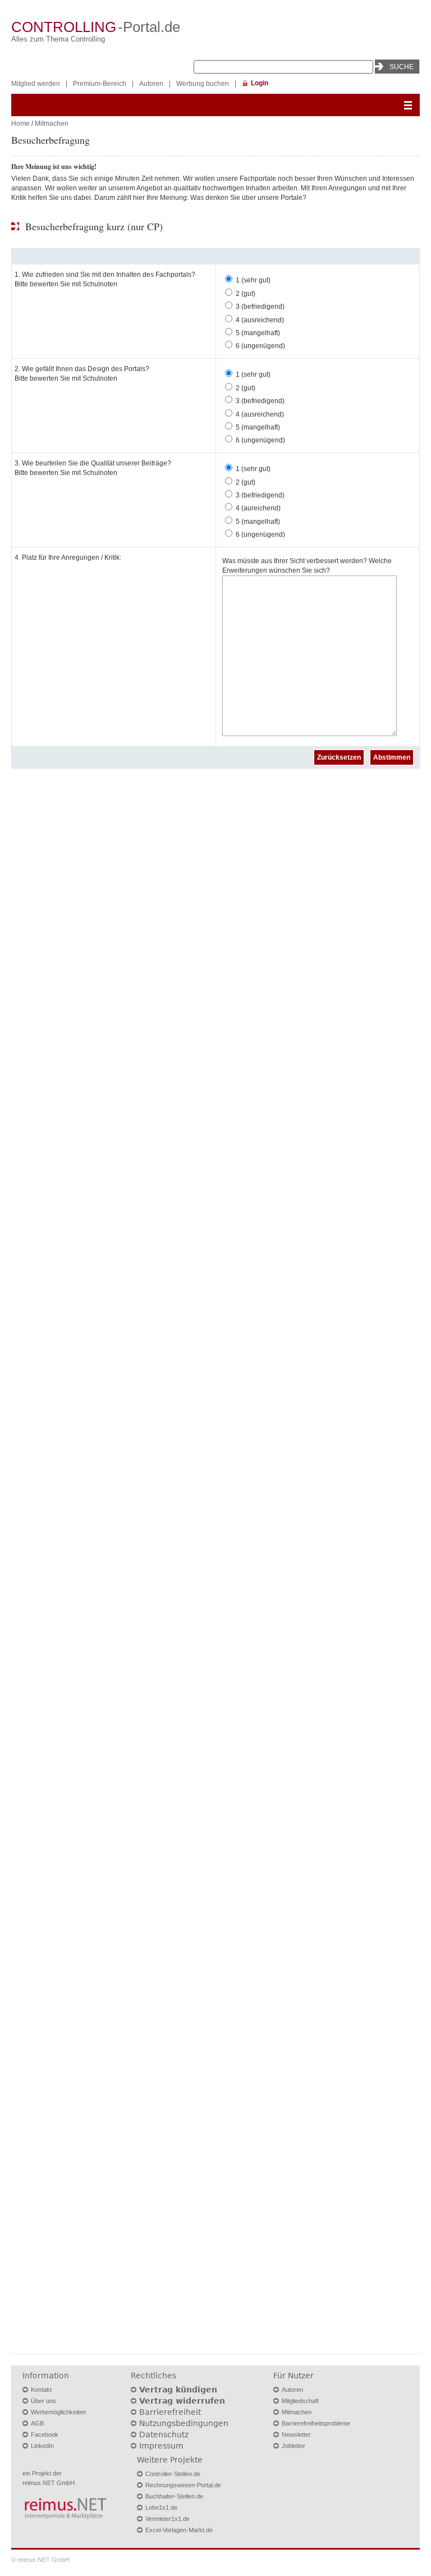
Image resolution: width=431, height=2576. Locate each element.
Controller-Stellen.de (173, 2474)
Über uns (43, 2401)
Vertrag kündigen (178, 2390)
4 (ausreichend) (260, 320)
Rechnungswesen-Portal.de (183, 2485)
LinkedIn (42, 2446)
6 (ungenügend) (260, 346)
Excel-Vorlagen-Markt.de (179, 2530)
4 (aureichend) (258, 508)
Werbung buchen (203, 84)
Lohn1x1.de (161, 2508)
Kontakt (41, 2390)
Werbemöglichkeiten (58, 2412)
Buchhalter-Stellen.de (174, 2496)
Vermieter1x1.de (168, 2519)
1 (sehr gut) (253, 280)
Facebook (45, 2435)
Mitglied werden (36, 84)
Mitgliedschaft (300, 2401)
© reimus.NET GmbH (40, 2560)
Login (260, 83)
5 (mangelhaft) (258, 333)
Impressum (161, 2446)
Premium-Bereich (100, 84)
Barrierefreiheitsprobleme (316, 2423)
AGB (37, 2423)
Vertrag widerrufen (182, 2401)
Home (20, 124)
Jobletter (294, 2446)
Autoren (151, 84)
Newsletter (296, 2435)
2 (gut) (246, 294)
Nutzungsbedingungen (184, 2423)
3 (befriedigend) (260, 307)
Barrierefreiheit (170, 2412)
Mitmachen (52, 124)
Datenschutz (164, 2435)
